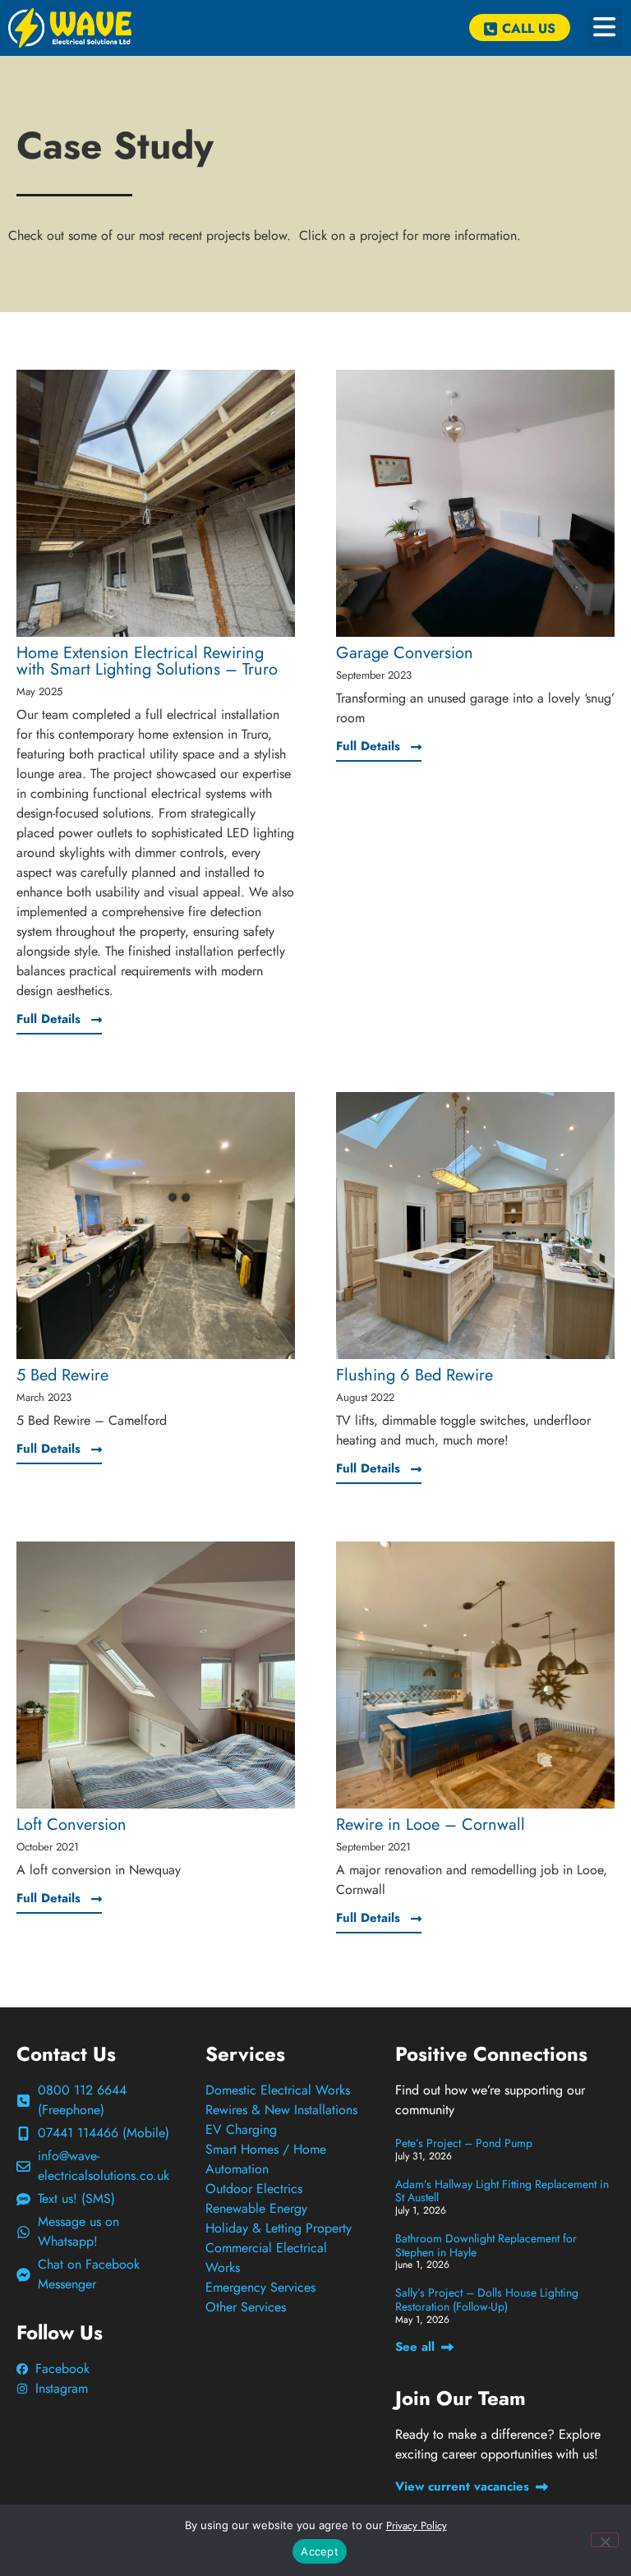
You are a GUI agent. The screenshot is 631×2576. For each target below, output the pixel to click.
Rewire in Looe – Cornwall (431, 1825)
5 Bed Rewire (62, 1375)
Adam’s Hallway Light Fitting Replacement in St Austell (502, 2191)
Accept (320, 2551)
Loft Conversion (71, 1825)
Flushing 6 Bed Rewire (415, 1375)
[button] (605, 28)
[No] (605, 2540)
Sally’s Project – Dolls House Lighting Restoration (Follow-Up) (487, 2300)
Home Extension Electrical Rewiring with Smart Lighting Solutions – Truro (147, 661)
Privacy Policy (417, 2525)
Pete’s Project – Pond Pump (464, 2143)
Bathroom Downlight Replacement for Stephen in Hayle (486, 2245)
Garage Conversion (405, 653)
